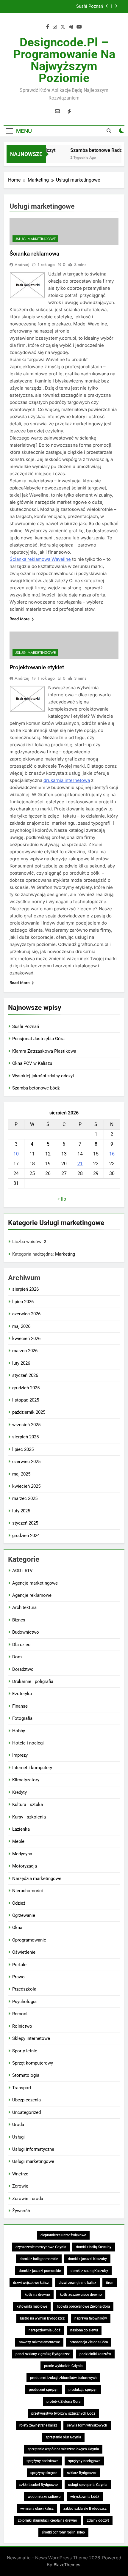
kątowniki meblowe (32, 2306)
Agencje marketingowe (35, 1583)
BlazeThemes (67, 2565)
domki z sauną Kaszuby (89, 2271)
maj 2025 (21, 1474)
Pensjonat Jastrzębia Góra (77, 7)
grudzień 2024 (26, 1536)
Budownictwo (26, 1632)
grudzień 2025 (26, 1388)
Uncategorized (26, 2112)
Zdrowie (20, 2186)
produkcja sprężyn (83, 2390)
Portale (19, 1965)
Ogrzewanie (24, 1915)
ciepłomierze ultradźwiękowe (63, 2235)
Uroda (18, 2125)
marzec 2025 (25, 1498)
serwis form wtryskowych (87, 2425)
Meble (18, 1841)
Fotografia (22, 1718)
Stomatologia (26, 2075)
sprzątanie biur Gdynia (63, 2437)
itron (110, 2283)
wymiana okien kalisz (37, 2509)
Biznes (19, 1620)
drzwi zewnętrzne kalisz (77, 2283)
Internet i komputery (32, 1768)
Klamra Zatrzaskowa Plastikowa (44, 1051)
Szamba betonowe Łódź (36, 1088)
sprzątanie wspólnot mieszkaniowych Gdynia (63, 2449)
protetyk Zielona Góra (63, 2402)
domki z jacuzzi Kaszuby (87, 2259)
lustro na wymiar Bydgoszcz (42, 2318)
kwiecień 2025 (26, 1486)
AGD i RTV (22, 1571)
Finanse (20, 1706)
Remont (20, 2014)
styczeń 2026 (25, 1375)
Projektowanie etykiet (37, 667)
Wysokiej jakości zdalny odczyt (43, 1076)
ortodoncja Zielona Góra (89, 2342)
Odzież (19, 1903)
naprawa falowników (91, 2318)
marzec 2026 (25, 1351)
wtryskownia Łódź (85, 2497)
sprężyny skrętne (44, 2473)
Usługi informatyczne (33, 2149)
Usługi (18, 2137)
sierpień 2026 (25, 1289)
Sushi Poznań (26, 1026)
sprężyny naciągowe (84, 2461)
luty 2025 (21, 1511)
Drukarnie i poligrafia (33, 1681)
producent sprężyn (44, 2390)
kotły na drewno (37, 2295)
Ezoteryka (22, 1694)
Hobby (19, 1731)
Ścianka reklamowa (34, 254)
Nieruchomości (28, 1891)
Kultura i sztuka (28, 1805)
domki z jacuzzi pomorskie (40, 2271)
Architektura (24, 1607)
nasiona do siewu (84, 2330)
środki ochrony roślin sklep (63, 2532)
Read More (20, 619)
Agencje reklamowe (32, 1595)
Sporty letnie (25, 2051)
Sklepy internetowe (31, 2038)
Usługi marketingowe (35, 239)
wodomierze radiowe (44, 2497)
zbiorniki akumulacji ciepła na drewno (47, 2520)
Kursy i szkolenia (29, 1817)
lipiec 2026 (23, 1302)
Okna (17, 1928)
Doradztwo (23, 1669)
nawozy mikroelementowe (39, 2342)
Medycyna (22, 1854)
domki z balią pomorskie (39, 2259)
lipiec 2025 (23, 1449)
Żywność (21, 2211)
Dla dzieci (22, 1645)
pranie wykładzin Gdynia (63, 2366)
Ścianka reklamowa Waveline (40, 559)
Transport (22, 2088)
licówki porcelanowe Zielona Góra (83, 2306)
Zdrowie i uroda (28, 2199)
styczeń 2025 (25, 1523)
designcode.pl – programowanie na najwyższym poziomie (64, 60)
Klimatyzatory (26, 1780)
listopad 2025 (26, 1400)
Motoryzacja (25, 1866)
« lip (62, 1199)
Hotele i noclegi (28, 1743)
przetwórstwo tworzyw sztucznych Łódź (63, 2413)
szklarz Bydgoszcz (82, 2473)
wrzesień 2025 (26, 1425)
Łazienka (21, 1829)
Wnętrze (20, 2174)
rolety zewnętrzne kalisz (38, 2425)
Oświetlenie (24, 1952)
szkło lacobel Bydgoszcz (39, 2485)
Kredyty (19, 1792)
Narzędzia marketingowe (37, 1879)
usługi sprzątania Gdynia (88, 2485)
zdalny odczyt (98, 2520)
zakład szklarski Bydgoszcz (85, 2509)
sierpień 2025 (25, 1437)
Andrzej (22, 264)
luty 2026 (21, 1363)
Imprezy (20, 1755)
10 (16, 1154)
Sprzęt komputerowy (33, 2063)
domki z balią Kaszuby (94, 2247)
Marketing (65, 1254)
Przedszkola (24, 1989)
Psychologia (24, 2002)
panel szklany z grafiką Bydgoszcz (43, 2354)
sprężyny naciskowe (42, 2461)
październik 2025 (29, 1412)
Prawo (18, 1977)
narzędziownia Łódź (45, 2330)
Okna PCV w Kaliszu (32, 1063)
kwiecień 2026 (26, 1339)
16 (112, 1154)
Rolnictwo (22, 2026)
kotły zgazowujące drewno (81, 2295)
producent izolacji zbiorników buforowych (63, 2378)
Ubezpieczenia (26, 2100)
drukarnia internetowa (67, 780)
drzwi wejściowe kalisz (31, 2283)
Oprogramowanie (29, 1940)
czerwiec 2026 (26, 1314)
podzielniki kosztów (95, 2354)
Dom (17, 1657)
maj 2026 (21, 1326)
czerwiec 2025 (26, 1462)
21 (80, 1164)
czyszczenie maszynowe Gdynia (41, 2247)
